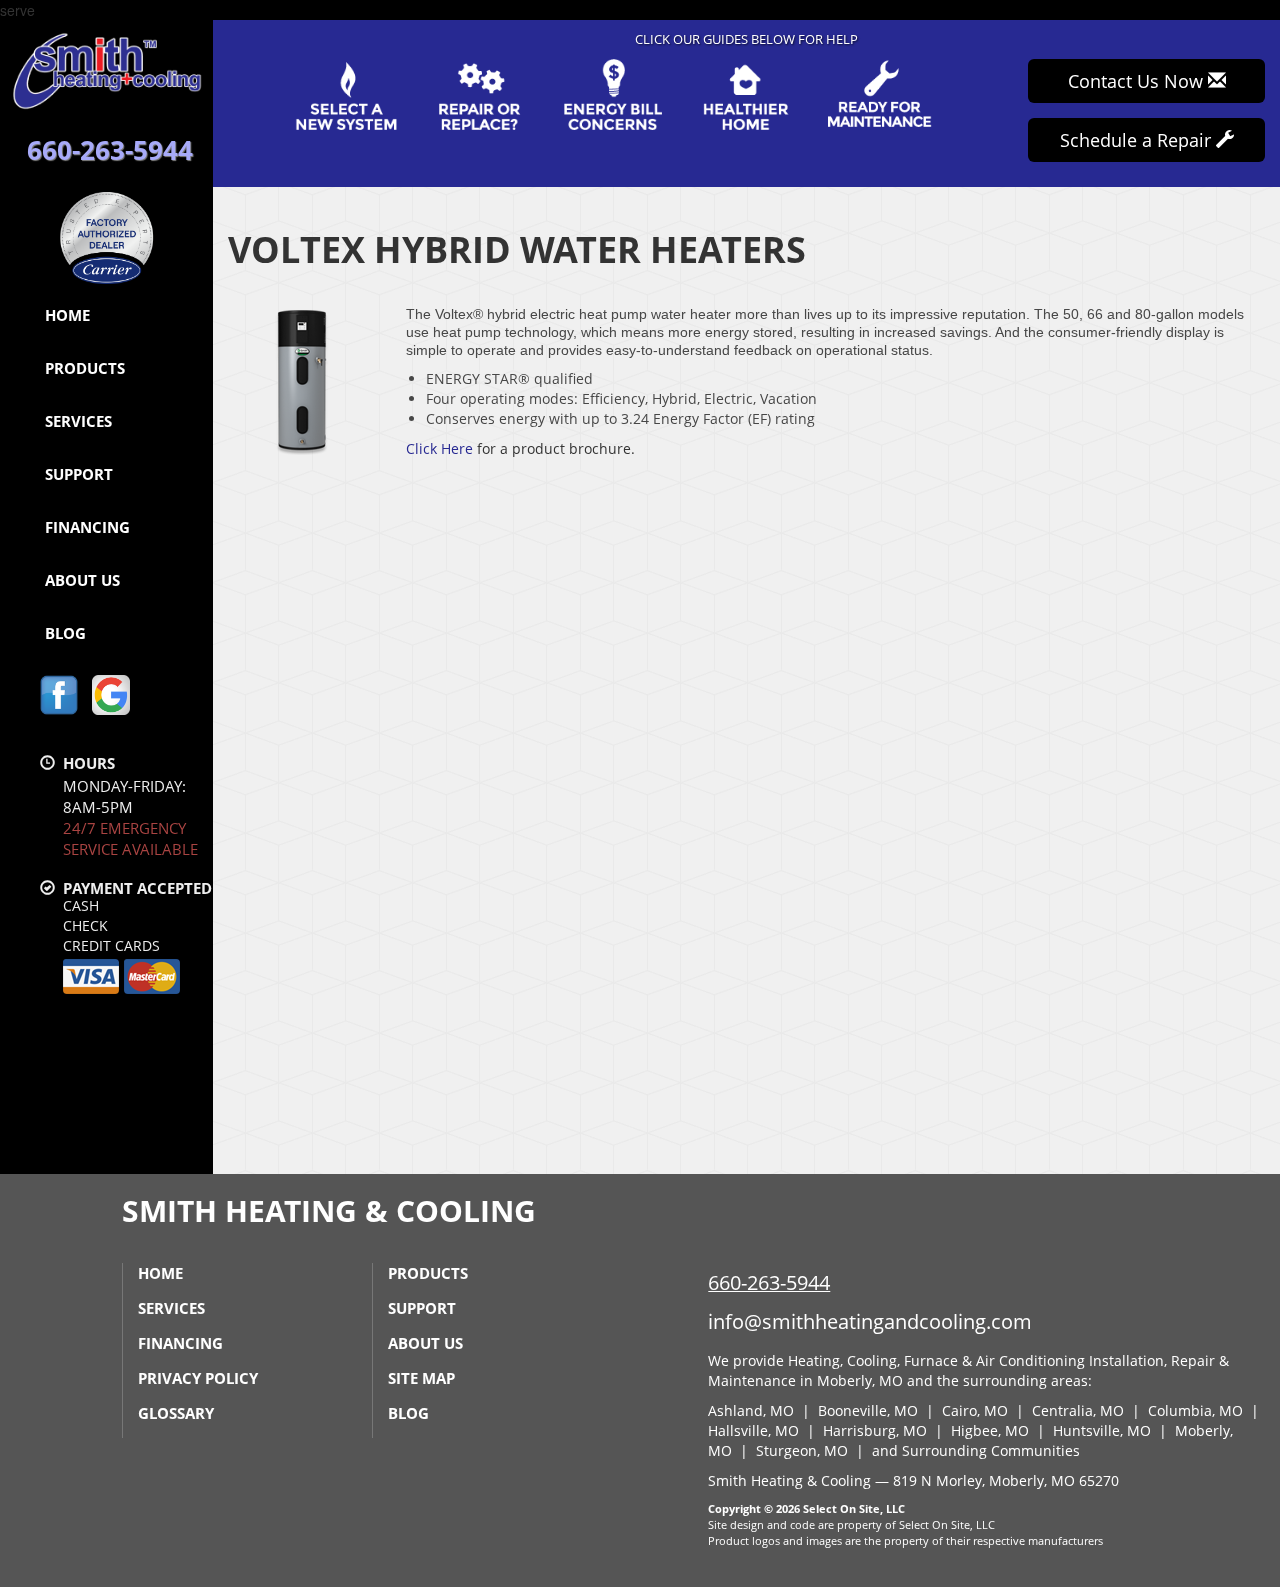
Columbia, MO (1195, 1410)
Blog (65, 633)
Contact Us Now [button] (1138, 81)
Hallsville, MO (753, 1430)
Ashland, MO (751, 1410)
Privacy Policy (198, 1378)
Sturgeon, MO (802, 1450)
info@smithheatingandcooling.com (870, 1321)
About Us (82, 580)
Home (67, 315)
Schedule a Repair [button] (1138, 140)
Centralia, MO (1078, 1410)
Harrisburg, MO (875, 1430)
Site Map (421, 1378)
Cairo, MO (975, 1410)
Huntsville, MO (1102, 1430)
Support (79, 474)
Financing (87, 527)
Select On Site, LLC (854, 1508)
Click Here (439, 448)
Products (85, 368)
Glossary (176, 1413)
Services (78, 421)
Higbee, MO (990, 1430)
